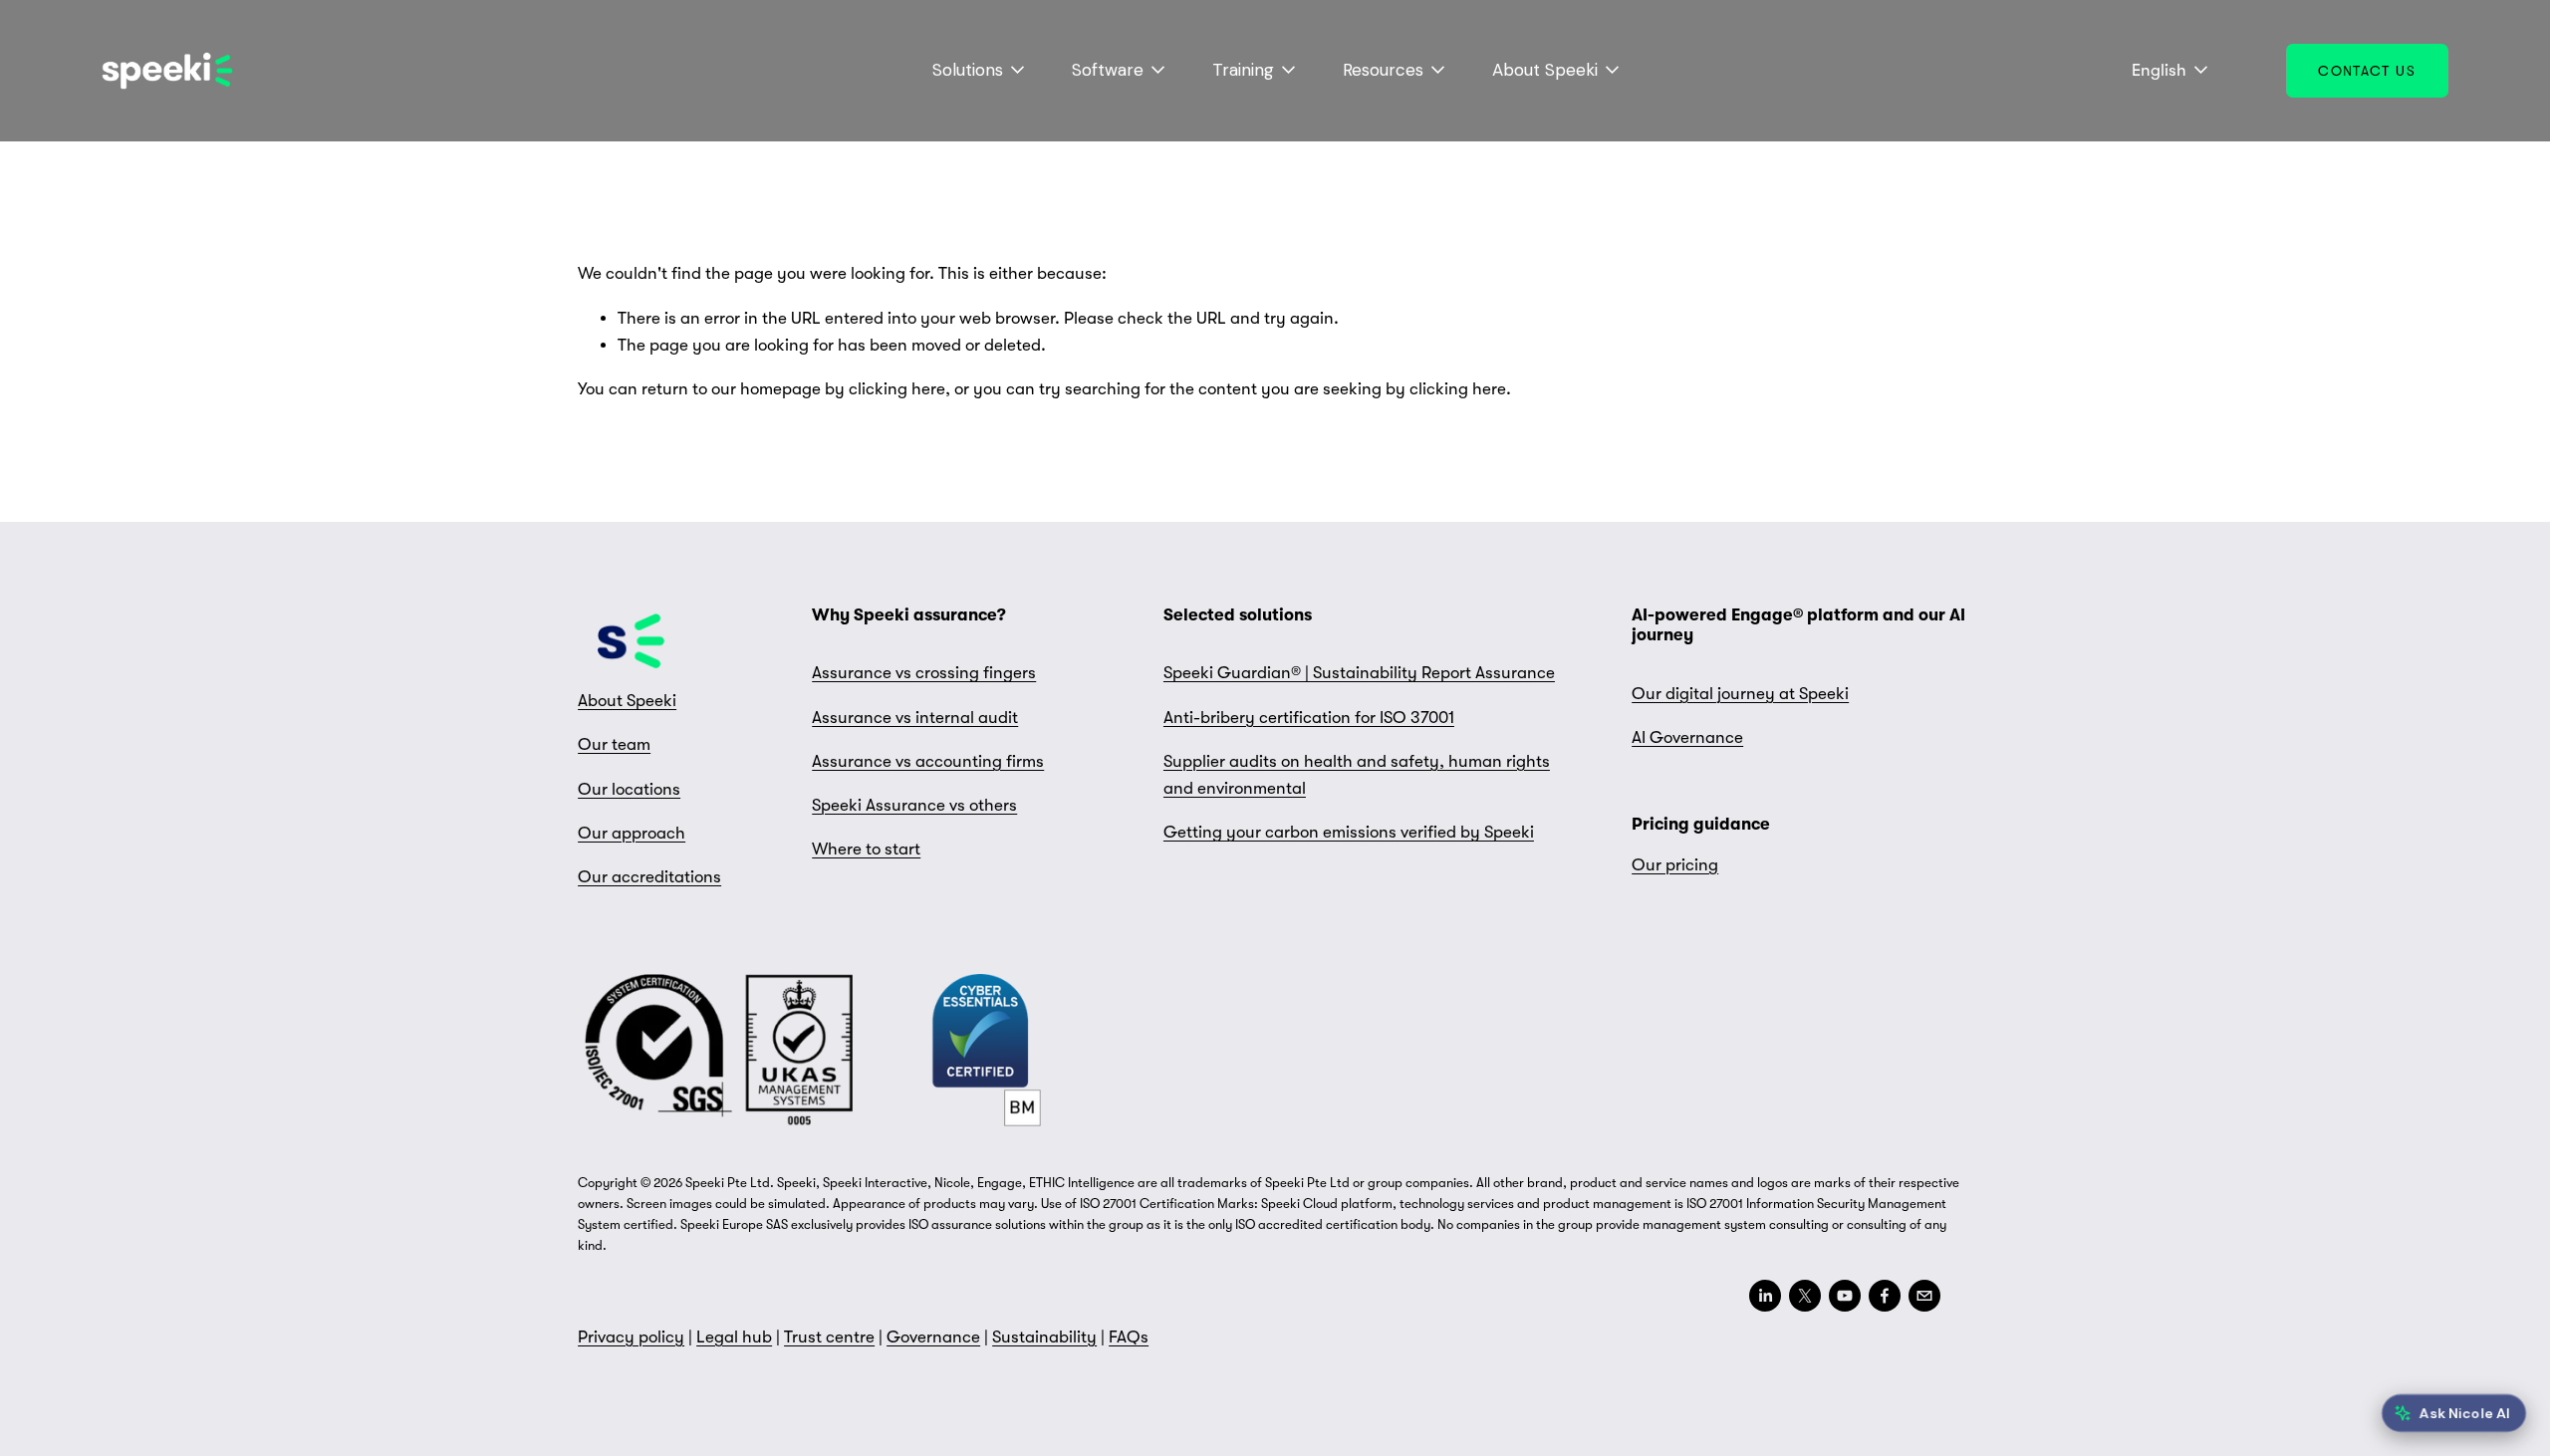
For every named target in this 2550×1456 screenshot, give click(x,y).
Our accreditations (649, 877)
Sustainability (1044, 1337)
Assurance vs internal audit (915, 718)
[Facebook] (1885, 1296)
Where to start (866, 849)
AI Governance (1687, 737)
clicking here (897, 389)
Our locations (629, 789)
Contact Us (2367, 71)
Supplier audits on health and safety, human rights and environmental (1357, 775)
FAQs (1129, 1337)
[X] (1805, 1296)
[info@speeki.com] (1924, 1296)
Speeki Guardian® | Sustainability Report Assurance (1359, 673)
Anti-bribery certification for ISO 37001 (1309, 718)
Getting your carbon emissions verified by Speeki (1349, 832)
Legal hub (734, 1337)
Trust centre (829, 1337)
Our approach (632, 833)
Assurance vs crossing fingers (924, 673)
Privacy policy (631, 1337)
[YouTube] (1845, 1296)
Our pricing (1675, 865)
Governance (933, 1337)
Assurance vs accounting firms (928, 761)
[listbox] (2157, 71)
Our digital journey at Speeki (1740, 694)
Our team (614, 744)
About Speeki (627, 701)
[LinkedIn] (1765, 1296)
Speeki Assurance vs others (914, 805)
